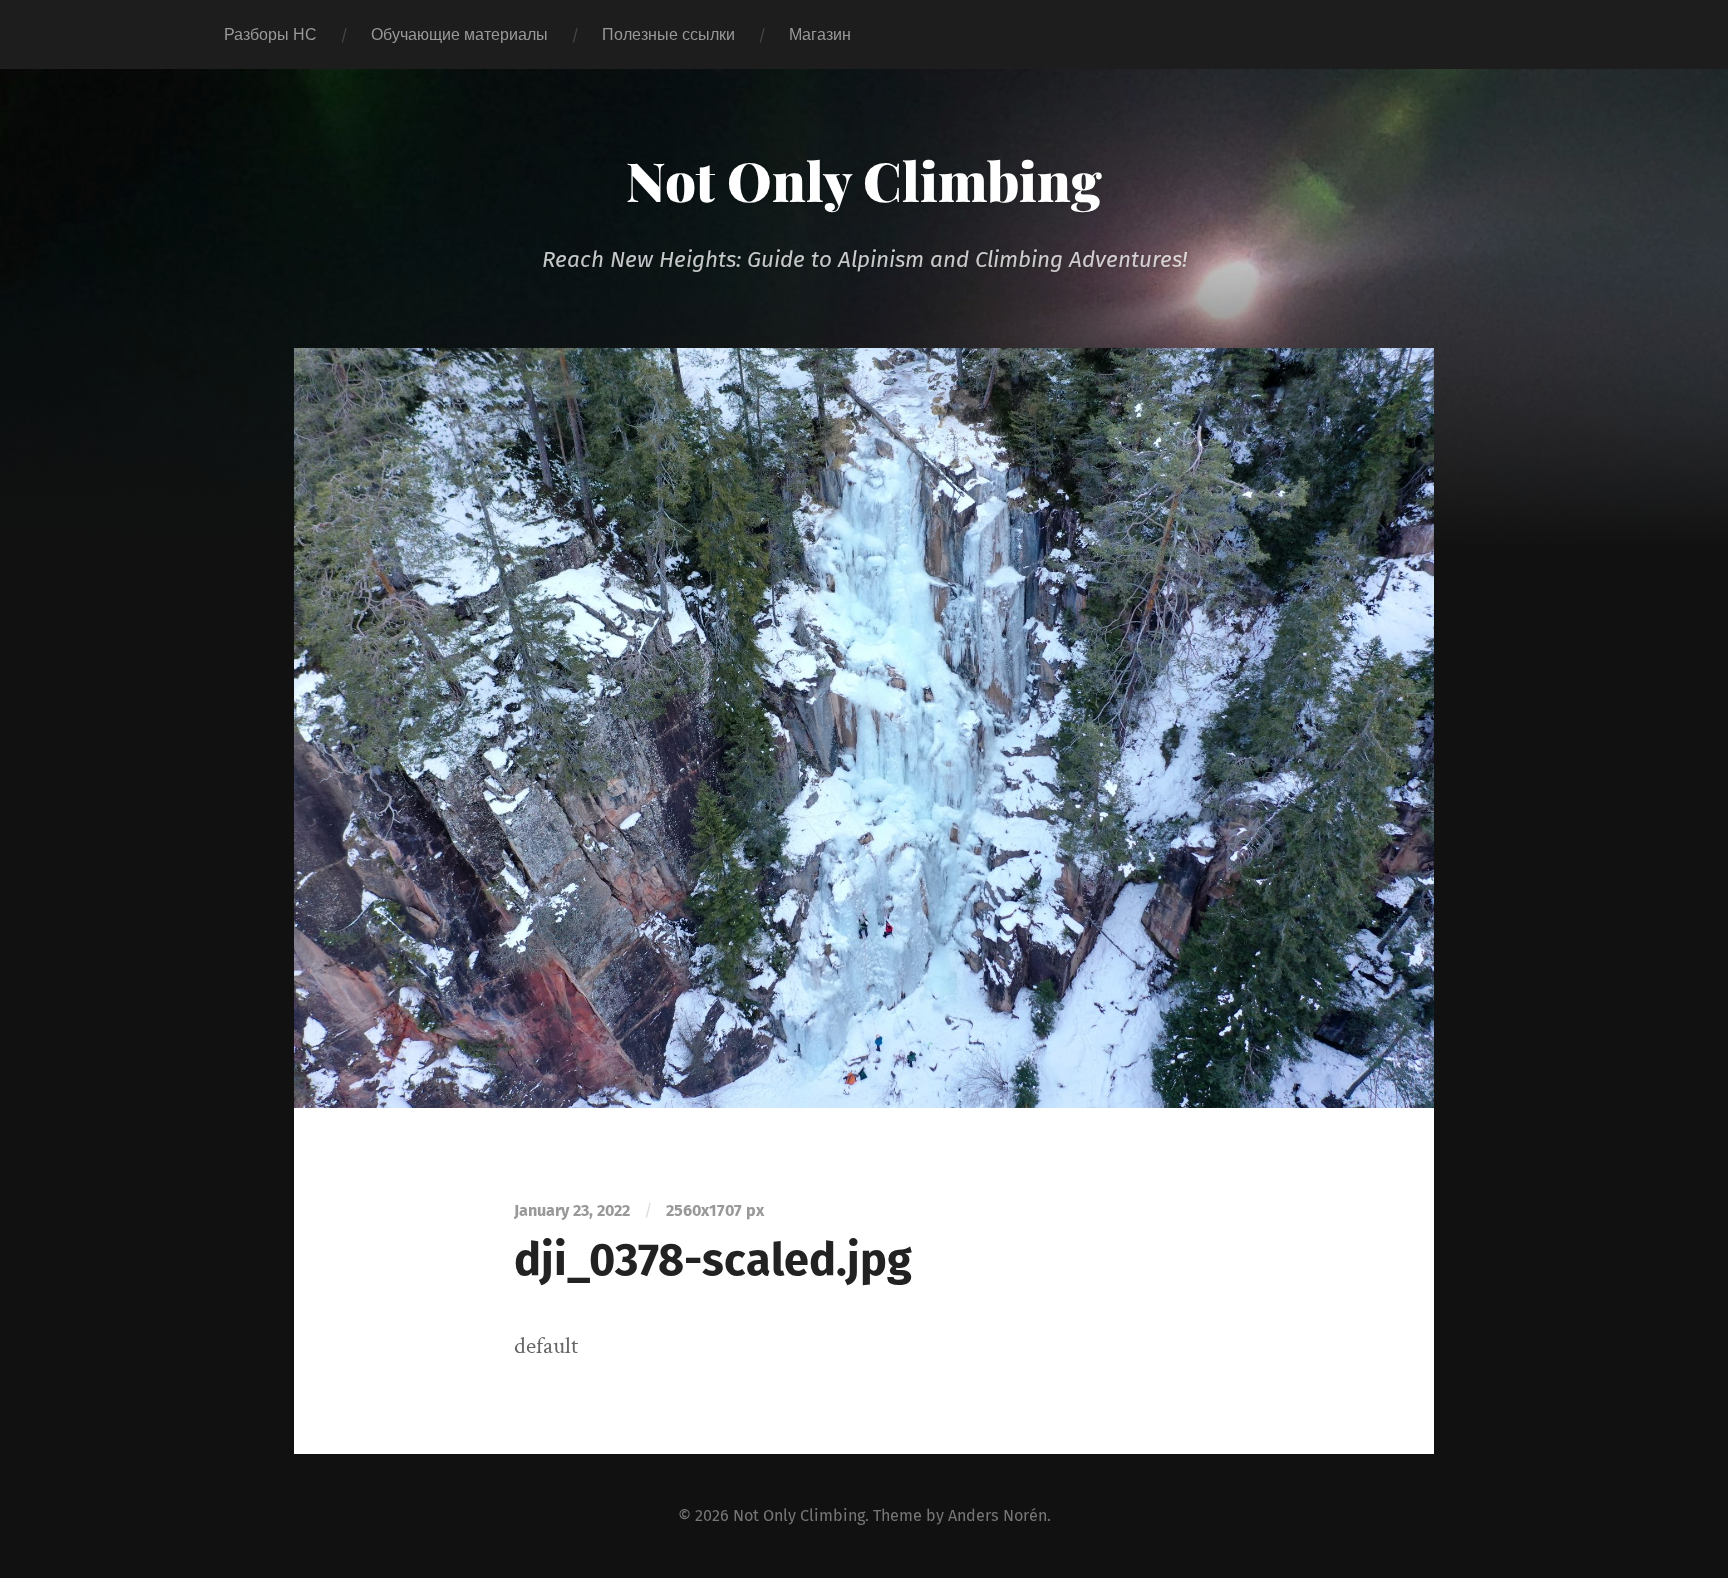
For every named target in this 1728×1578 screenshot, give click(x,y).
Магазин (820, 34)
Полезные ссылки (668, 34)
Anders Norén (997, 1515)
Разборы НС (270, 34)
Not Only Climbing (864, 180)
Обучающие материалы (459, 34)
